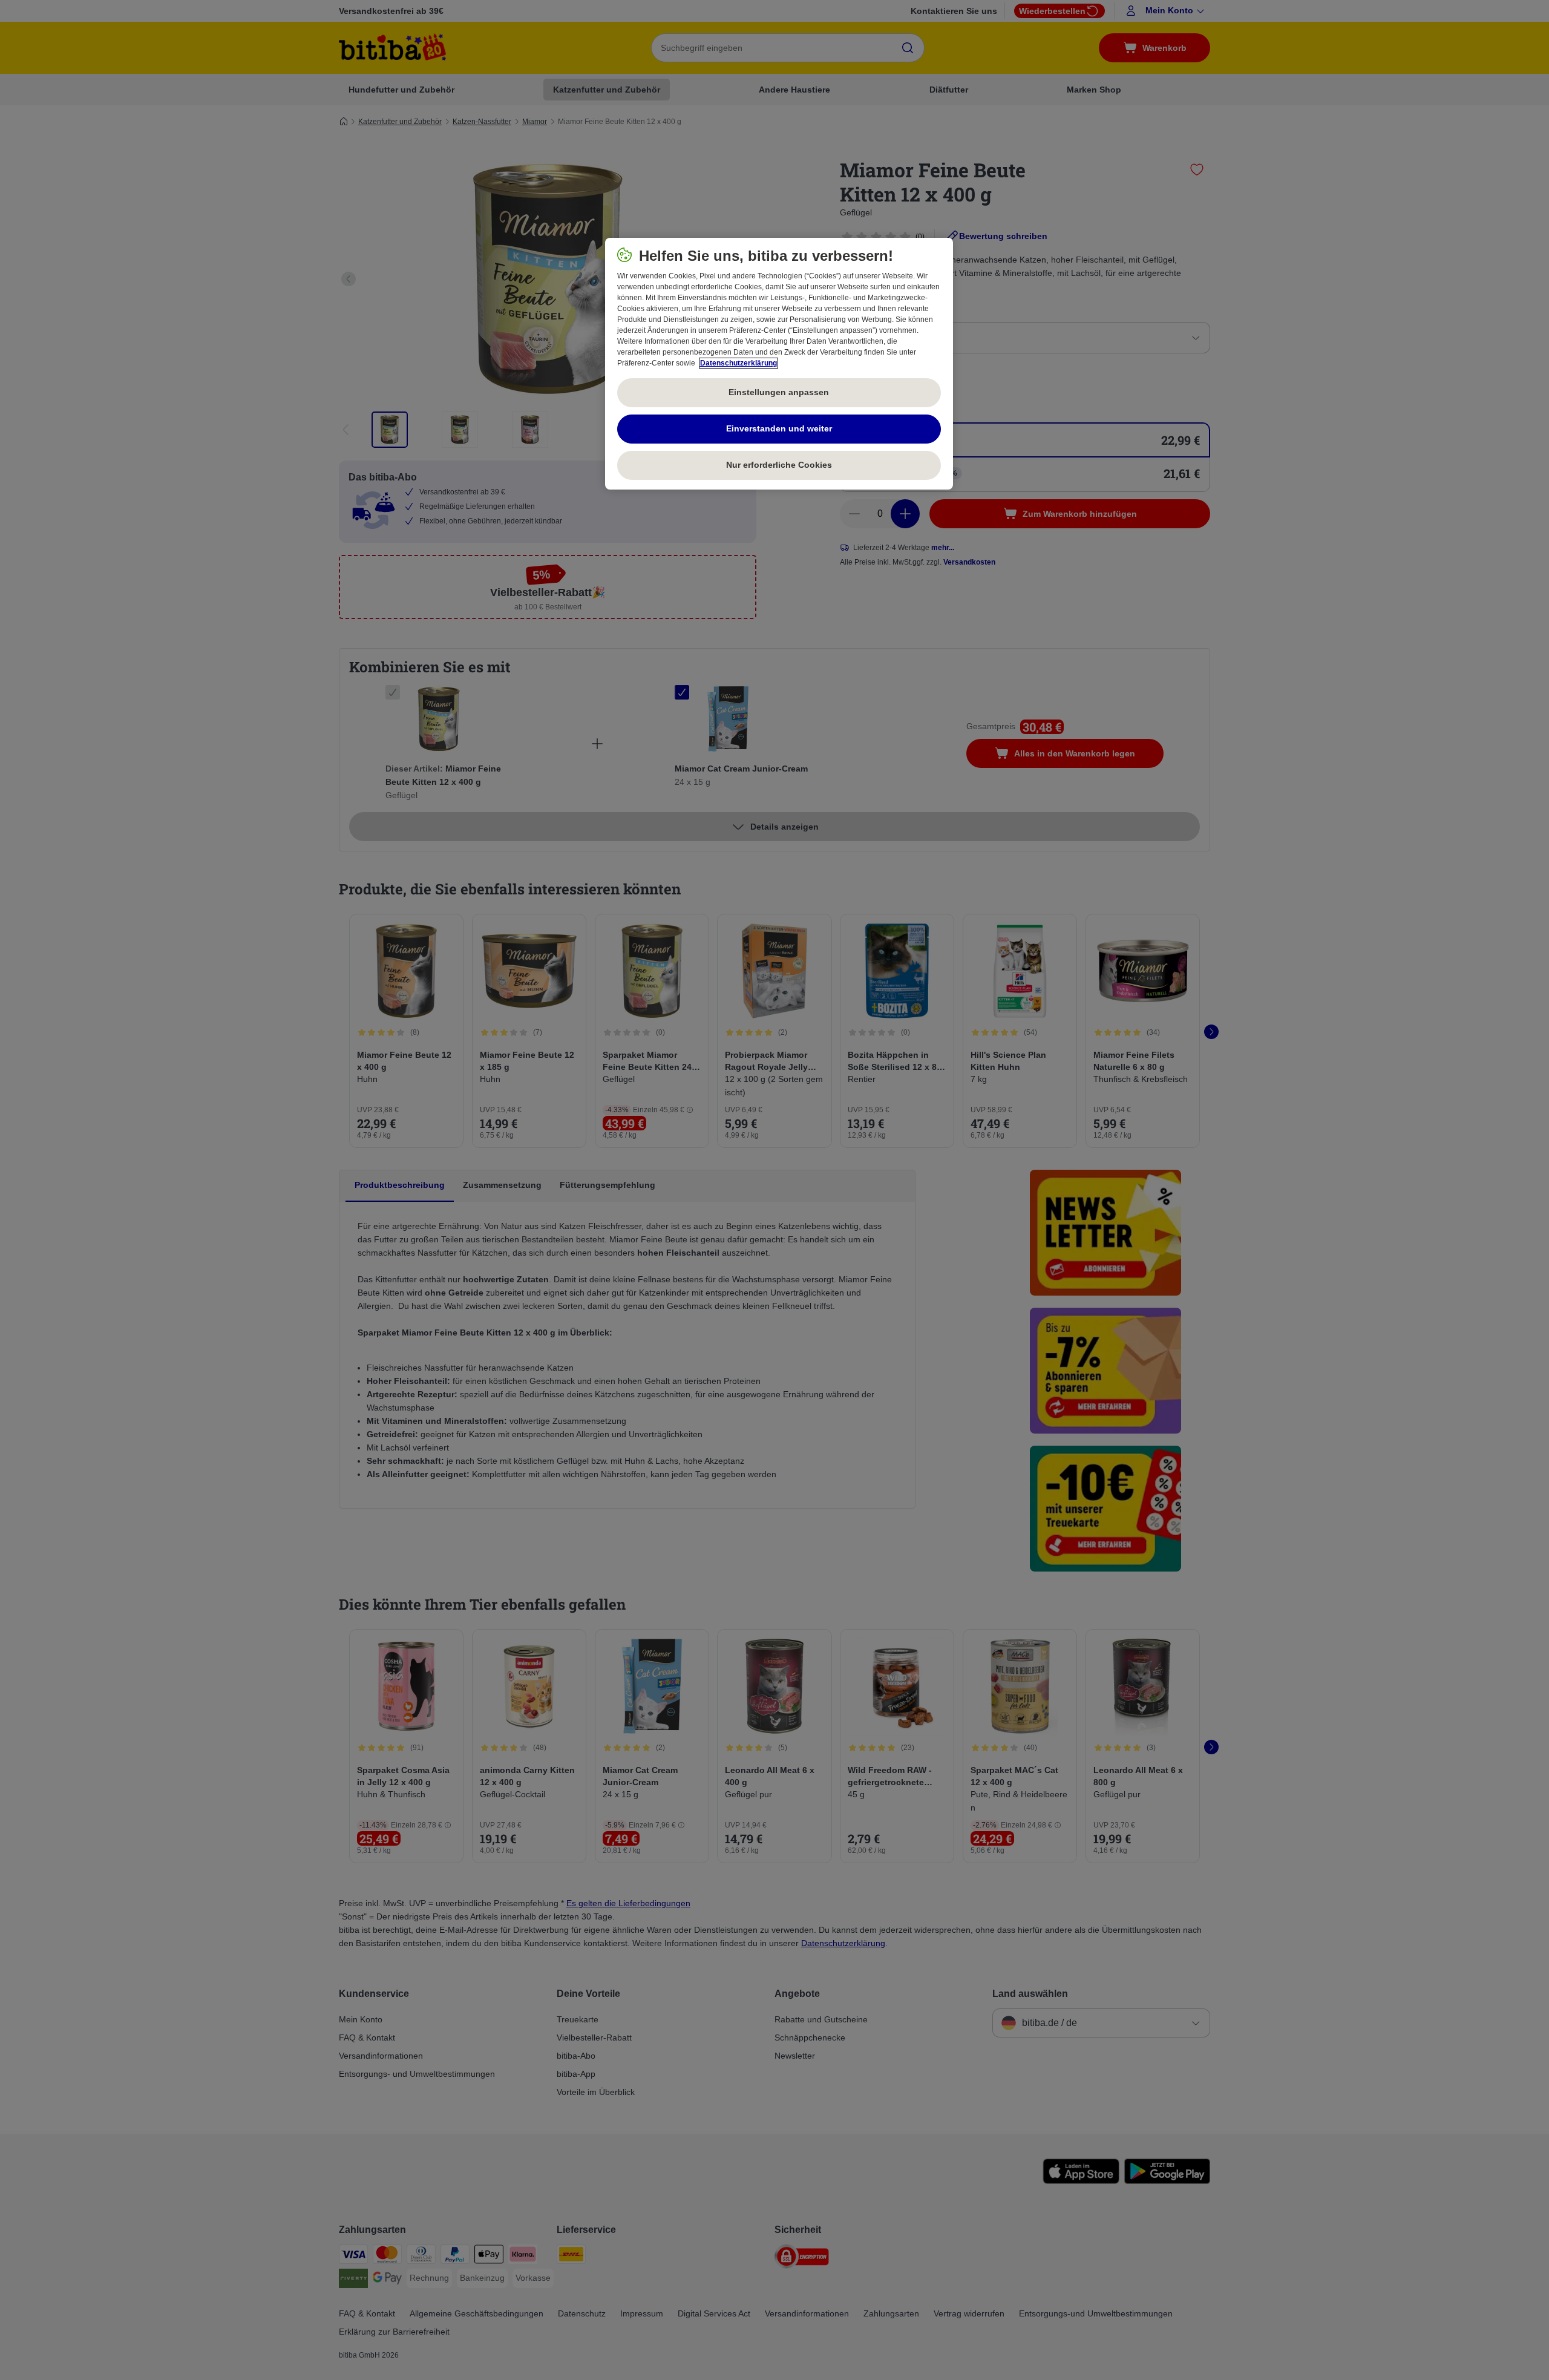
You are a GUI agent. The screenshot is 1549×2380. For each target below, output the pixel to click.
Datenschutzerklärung (738, 363)
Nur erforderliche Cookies (779, 465)
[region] (779, 364)
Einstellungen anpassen (779, 392)
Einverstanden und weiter (779, 428)
